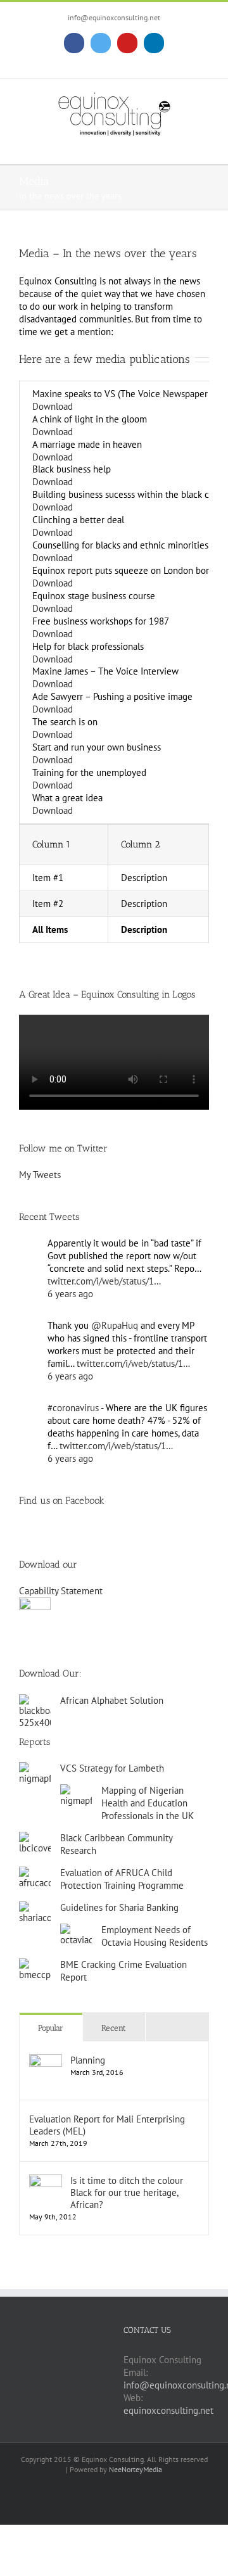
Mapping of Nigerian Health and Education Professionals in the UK (148, 1803)
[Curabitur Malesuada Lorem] (38, 1634)
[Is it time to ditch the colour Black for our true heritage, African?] (46, 2180)
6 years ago (70, 1294)
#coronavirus (73, 1408)
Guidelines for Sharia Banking (119, 1907)
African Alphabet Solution (112, 1700)
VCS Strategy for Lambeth (112, 1768)
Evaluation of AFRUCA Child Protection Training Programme (122, 1879)
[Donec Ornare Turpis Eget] (20, 1634)
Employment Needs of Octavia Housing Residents (155, 1936)
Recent (114, 2028)
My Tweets (40, 1175)
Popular (51, 2028)
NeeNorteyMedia (136, 2469)
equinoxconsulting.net (168, 2410)
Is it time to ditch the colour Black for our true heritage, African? (127, 2192)
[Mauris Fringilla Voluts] (24, 1634)
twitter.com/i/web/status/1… (104, 1281)
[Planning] (46, 2060)
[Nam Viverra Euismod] (33, 1634)
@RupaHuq (115, 1325)
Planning (88, 2060)
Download (53, 406)
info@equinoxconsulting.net (114, 17)
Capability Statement (61, 1591)
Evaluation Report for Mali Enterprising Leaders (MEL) (107, 2125)
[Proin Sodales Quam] (29, 1634)
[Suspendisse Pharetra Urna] (42, 1634)
